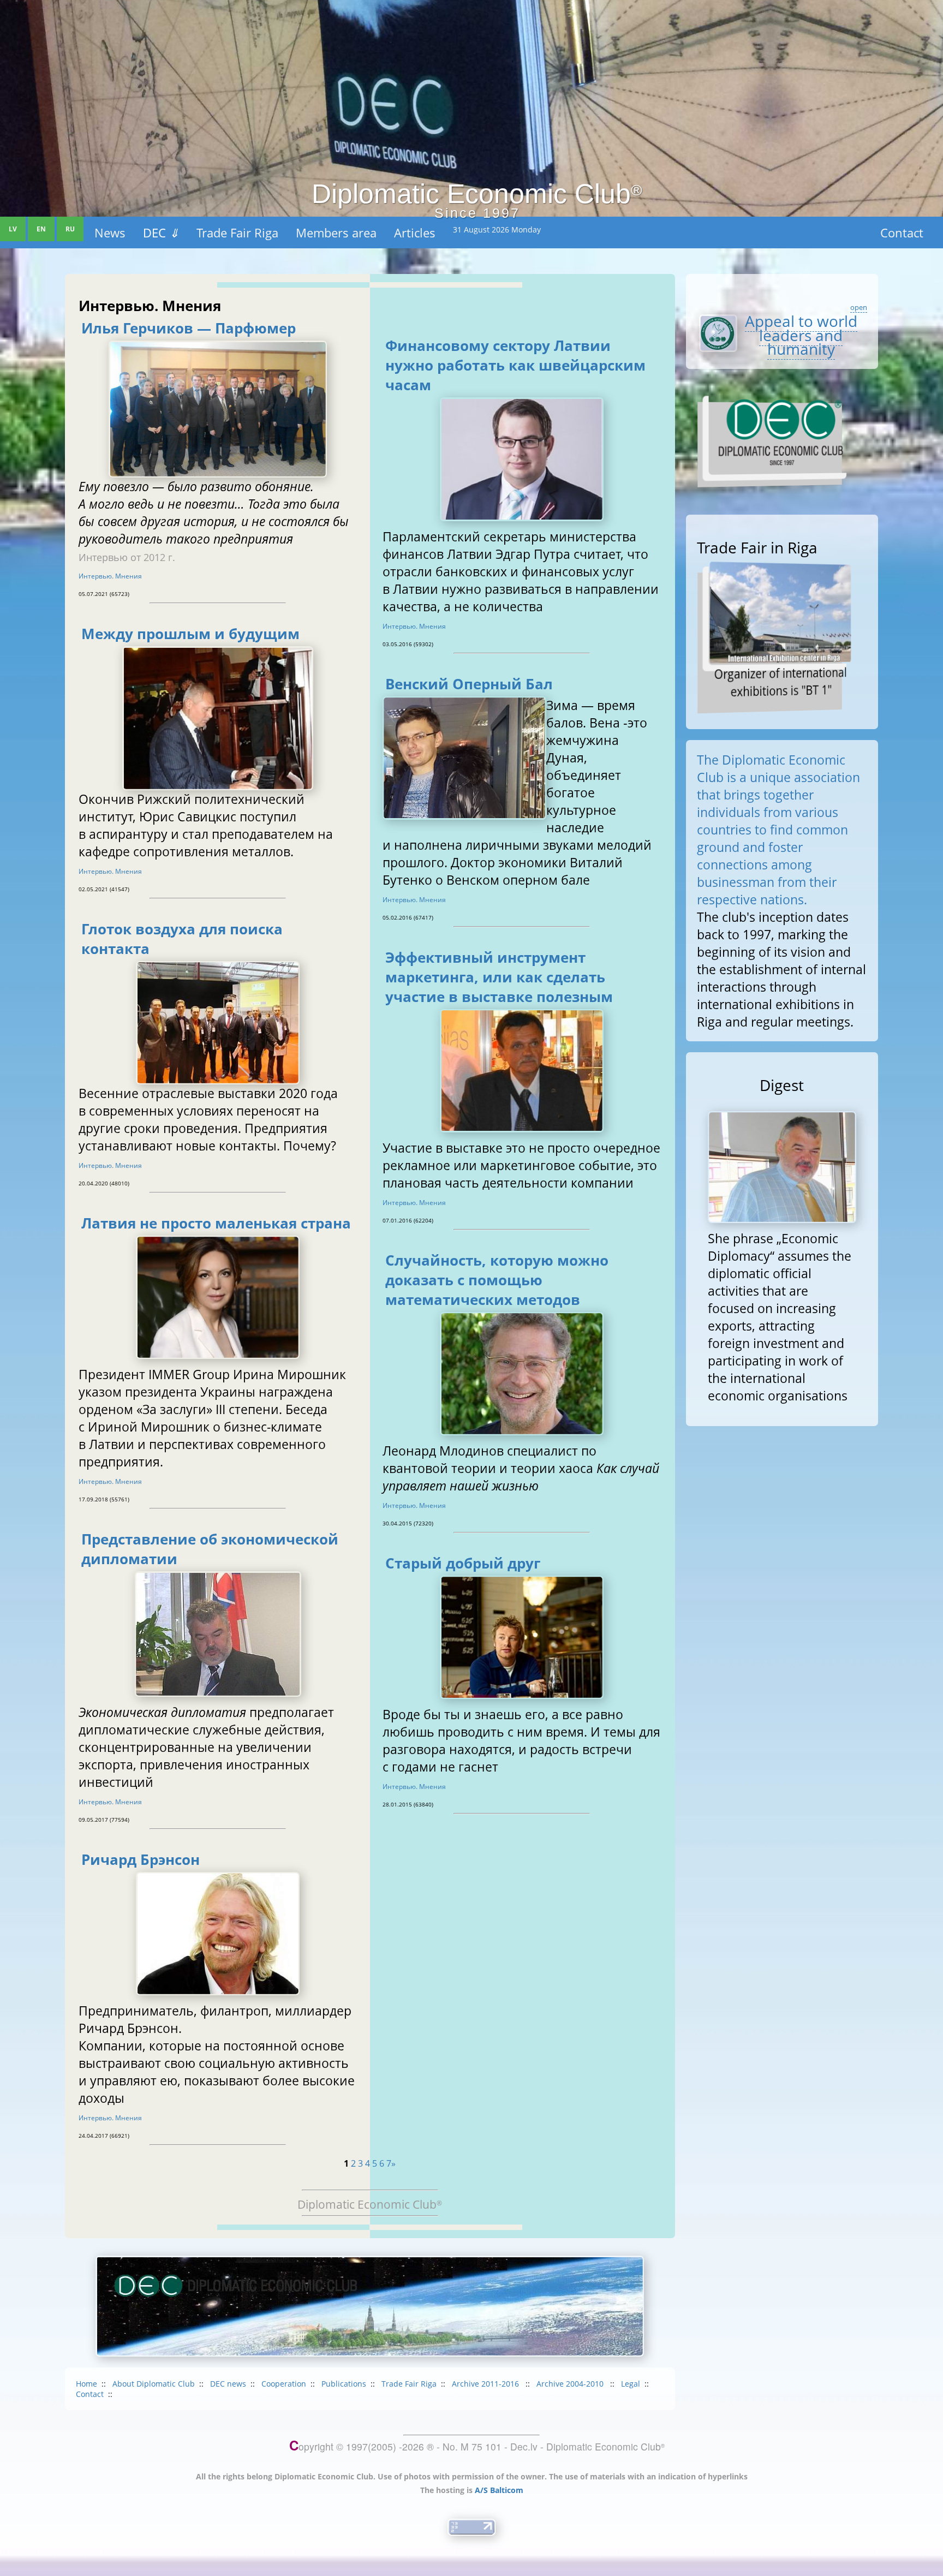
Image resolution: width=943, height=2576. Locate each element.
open (859, 307)
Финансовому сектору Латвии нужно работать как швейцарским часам (515, 365)
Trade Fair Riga (409, 2384)
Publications (344, 2384)
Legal (631, 2384)
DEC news (228, 2384)
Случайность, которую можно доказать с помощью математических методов (497, 1280)
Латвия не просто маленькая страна (216, 1223)
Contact (902, 232)
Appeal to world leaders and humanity (801, 335)
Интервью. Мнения (110, 576)
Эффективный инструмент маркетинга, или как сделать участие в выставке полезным (499, 977)
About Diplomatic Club (154, 2384)
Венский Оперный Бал (469, 684)
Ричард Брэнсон (141, 1859)
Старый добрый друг (463, 1563)
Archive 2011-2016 (487, 2384)
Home (86, 2384)
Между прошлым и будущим (190, 634)
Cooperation (284, 2384)
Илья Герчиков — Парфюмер (189, 328)
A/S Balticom (499, 2490)
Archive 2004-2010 (571, 2384)
